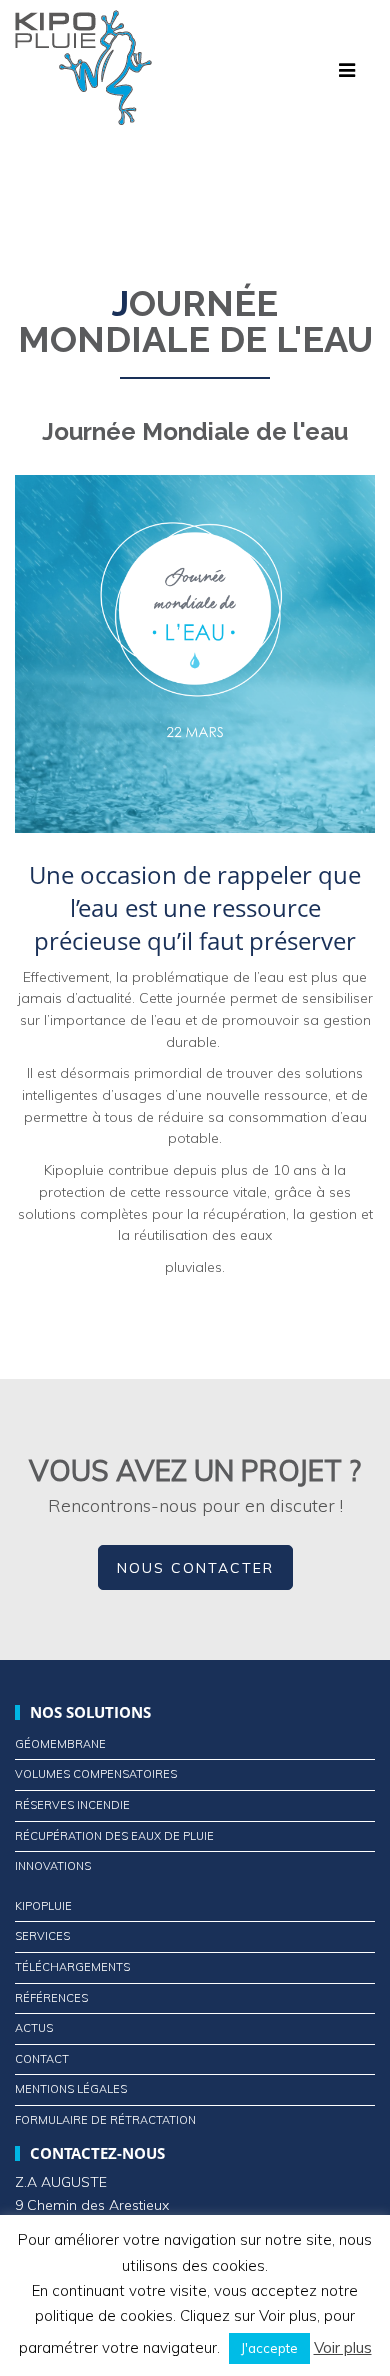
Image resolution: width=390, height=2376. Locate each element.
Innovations (53, 1866)
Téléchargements (72, 1967)
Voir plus (343, 2347)
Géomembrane (60, 1744)
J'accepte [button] (269, 2348)
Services (42, 1936)
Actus (34, 2028)
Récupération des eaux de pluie (114, 1836)
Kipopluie (43, 1906)
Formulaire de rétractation (105, 2120)
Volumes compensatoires (96, 1774)
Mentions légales (71, 2089)
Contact (42, 2059)
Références (51, 1998)
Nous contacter (195, 1568)
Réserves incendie (72, 1805)
